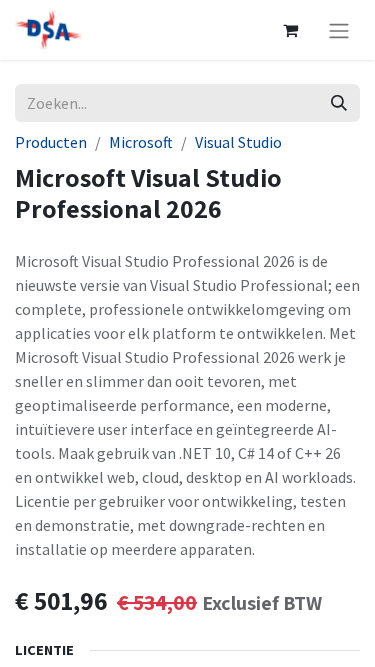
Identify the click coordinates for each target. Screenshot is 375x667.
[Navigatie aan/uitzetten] (339, 30)
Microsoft (141, 142)
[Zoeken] (339, 103)
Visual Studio (238, 142)
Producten (51, 142)
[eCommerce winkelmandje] (290, 30)
